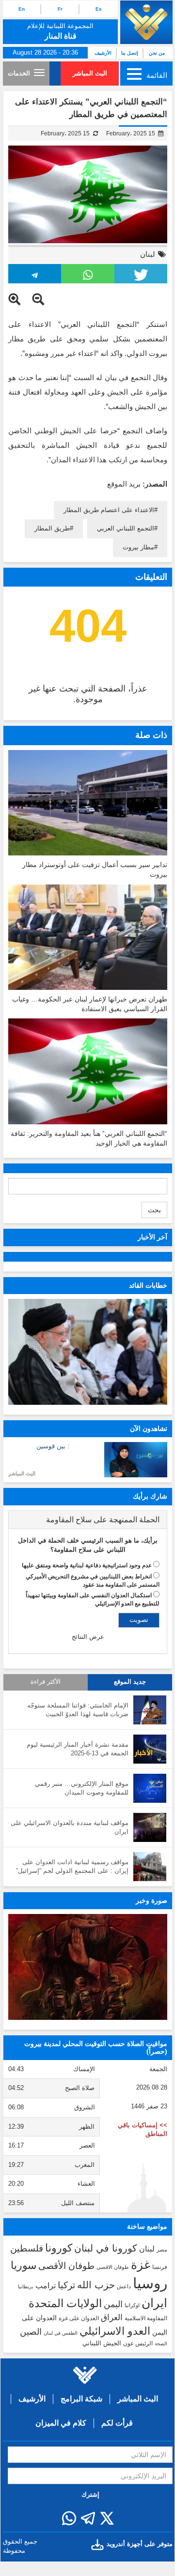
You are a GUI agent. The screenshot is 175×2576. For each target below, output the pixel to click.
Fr (60, 9)
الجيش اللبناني (102, 2343)
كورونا (59, 2248)
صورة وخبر (151, 1900)
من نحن (157, 53)
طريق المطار (52, 528)
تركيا (66, 2285)
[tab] (88, 1520)
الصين (31, 2332)
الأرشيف (103, 53)
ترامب (46, 2285)
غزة (141, 2265)
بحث (154, 1210)
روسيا (150, 2283)
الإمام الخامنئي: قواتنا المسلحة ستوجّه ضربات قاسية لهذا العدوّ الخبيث (78, 1710)
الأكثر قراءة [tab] (46, 1682)
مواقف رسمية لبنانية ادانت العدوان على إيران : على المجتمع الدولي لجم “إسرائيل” (72, 1867)
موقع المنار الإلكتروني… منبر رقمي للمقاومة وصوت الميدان (82, 1788)
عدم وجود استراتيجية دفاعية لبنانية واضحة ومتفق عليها (87, 1565)
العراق (112, 2317)
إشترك (90, 2495)
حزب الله (96, 2285)
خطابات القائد (148, 1285)
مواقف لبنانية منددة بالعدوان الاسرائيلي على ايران (70, 1827)
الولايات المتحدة (65, 2303)
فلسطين (27, 2248)
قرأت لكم (117, 2423)
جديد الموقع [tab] (130, 1682)
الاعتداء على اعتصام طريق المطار (109, 510)
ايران (154, 2303)
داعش (124, 2286)
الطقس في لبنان (61, 2333)
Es (99, 9)
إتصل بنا (130, 53)
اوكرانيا (132, 2305)
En (22, 9)
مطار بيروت (138, 547)
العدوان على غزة (79, 2318)
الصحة (161, 2344)
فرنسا (160, 2267)
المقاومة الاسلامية (146, 2318)
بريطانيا (26, 2287)
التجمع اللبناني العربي (126, 528)
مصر (162, 2250)
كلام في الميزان (61, 2423)
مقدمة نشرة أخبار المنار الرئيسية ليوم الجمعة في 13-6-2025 (78, 1749)
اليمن (113, 2304)
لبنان (148, 254)
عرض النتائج (88, 1637)
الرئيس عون (138, 2343)
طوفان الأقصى (66, 2266)
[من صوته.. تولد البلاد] (88, 1967)
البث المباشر (90, 73)
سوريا (24, 2265)
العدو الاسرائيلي (115, 2331)
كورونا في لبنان (106, 2248)
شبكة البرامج (81, 2399)
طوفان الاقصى (113, 2267)
